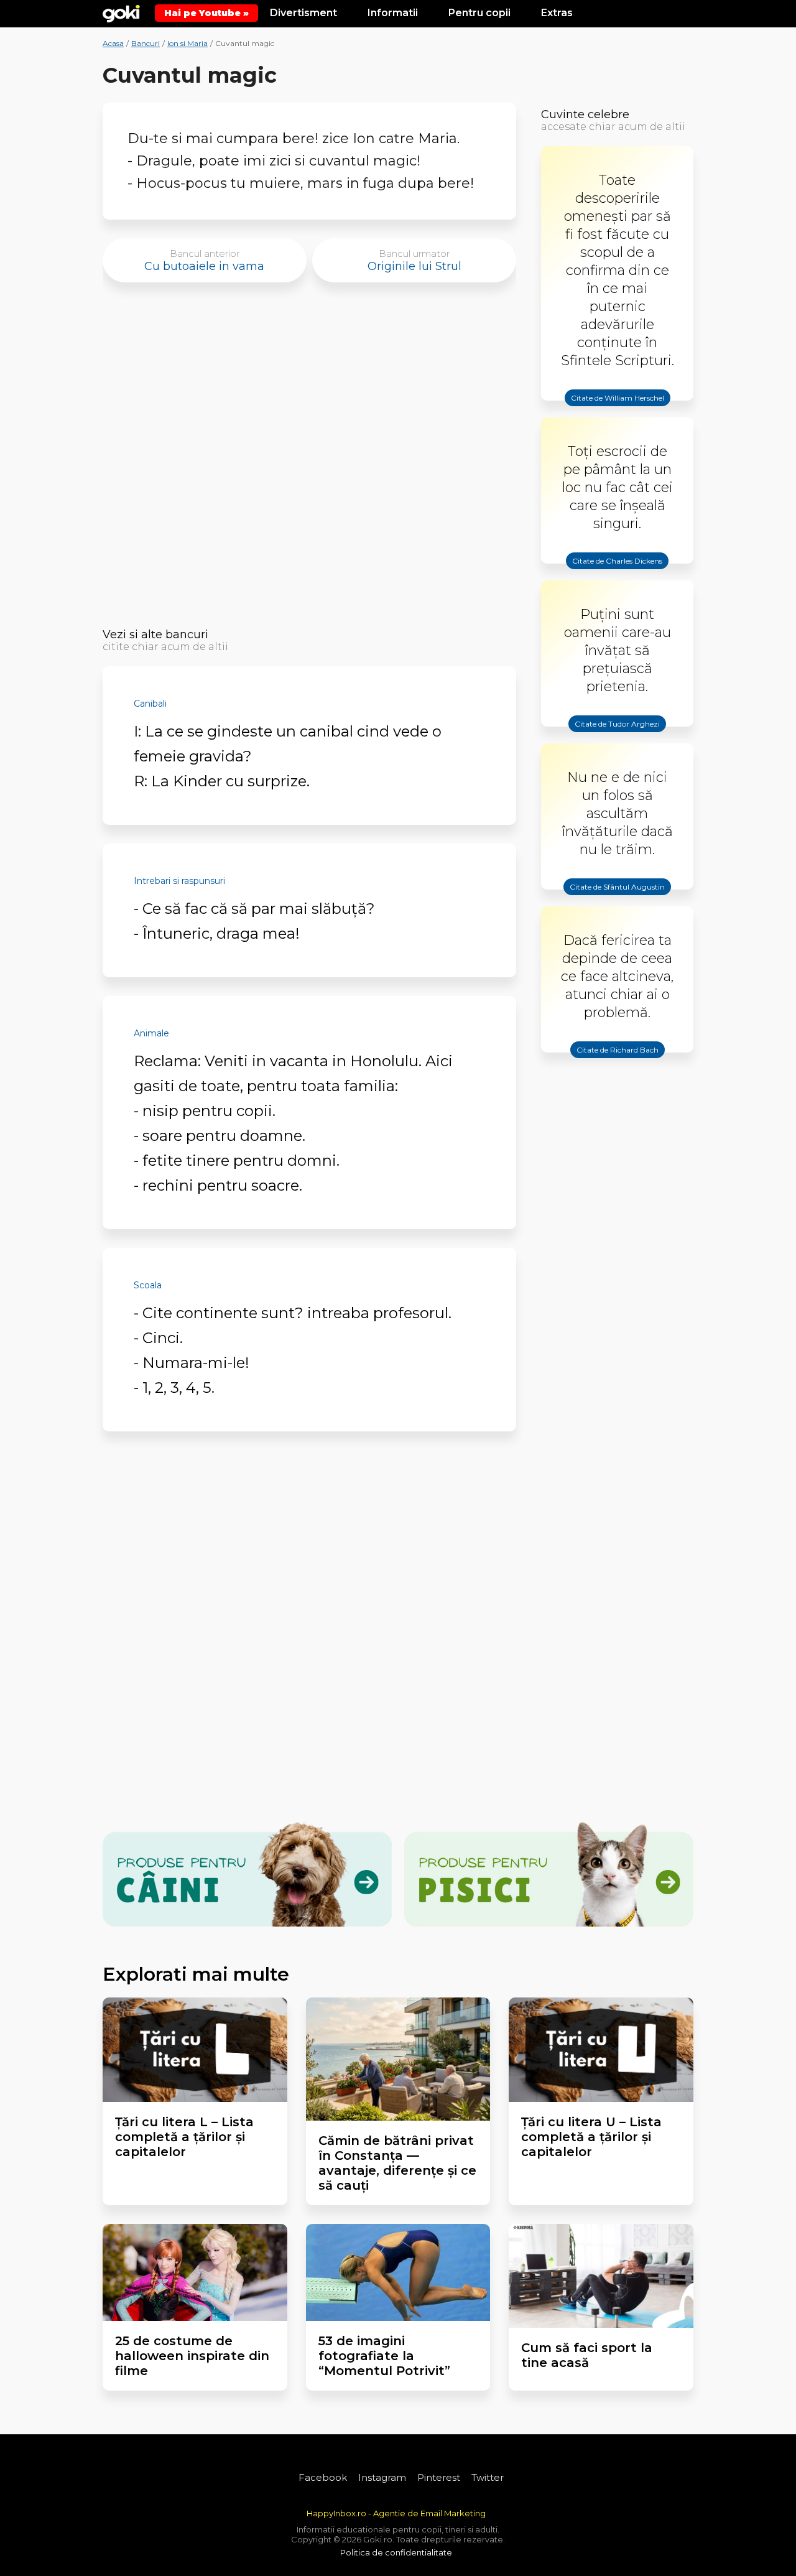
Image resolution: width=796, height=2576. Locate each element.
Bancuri (146, 43)
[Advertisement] (309, 459)
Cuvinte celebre (585, 114)
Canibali (150, 704)
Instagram (382, 2477)
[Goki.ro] (121, 12)
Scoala (148, 1285)
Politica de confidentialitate (396, 2552)
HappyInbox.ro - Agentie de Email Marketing (396, 2513)
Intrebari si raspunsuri (179, 881)
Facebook (323, 2477)
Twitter (488, 2477)
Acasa (113, 43)
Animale (151, 1033)
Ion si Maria (187, 43)
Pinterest (439, 2477)
